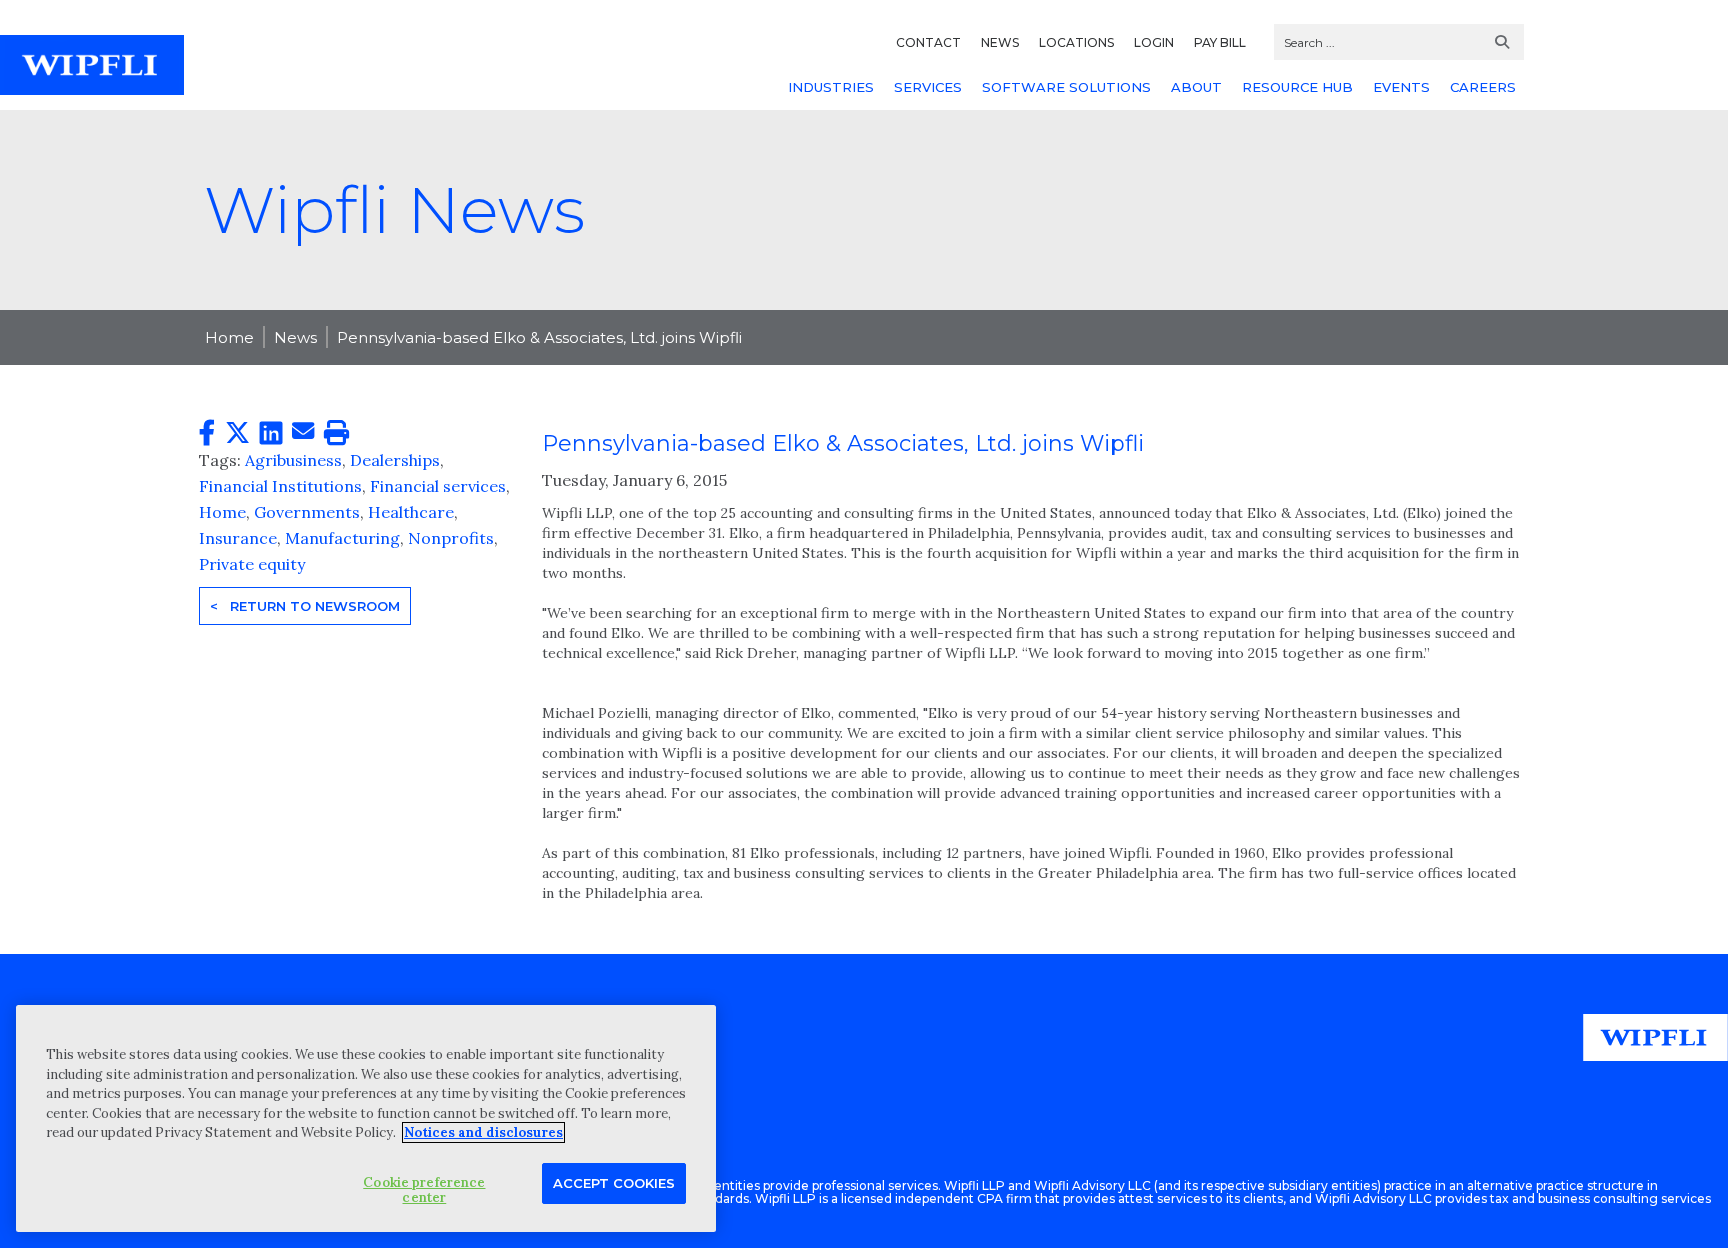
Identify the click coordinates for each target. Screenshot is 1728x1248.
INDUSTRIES (831, 87)
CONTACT (928, 42)
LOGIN (1154, 42)
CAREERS (1483, 87)
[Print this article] (336, 433)
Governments (307, 512)
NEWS (1000, 42)
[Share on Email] (303, 432)
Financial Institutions (280, 486)
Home (229, 337)
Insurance (238, 538)
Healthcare (411, 512)
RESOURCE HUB (1297, 87)
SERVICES (928, 87)
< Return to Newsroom (305, 606)
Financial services (438, 486)
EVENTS (1401, 87)
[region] (366, 1118)
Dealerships (395, 460)
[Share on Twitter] (237, 433)
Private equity (252, 564)
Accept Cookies (614, 1182)
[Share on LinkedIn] (271, 433)
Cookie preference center (424, 1189)
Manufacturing (342, 538)
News (295, 337)
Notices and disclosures (483, 1132)
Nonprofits (451, 538)
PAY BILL (1220, 42)
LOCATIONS (1076, 42)
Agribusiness (293, 460)
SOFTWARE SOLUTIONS (1066, 87)
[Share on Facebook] (207, 433)
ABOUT (1196, 87)
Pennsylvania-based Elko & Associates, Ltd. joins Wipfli (539, 337)
